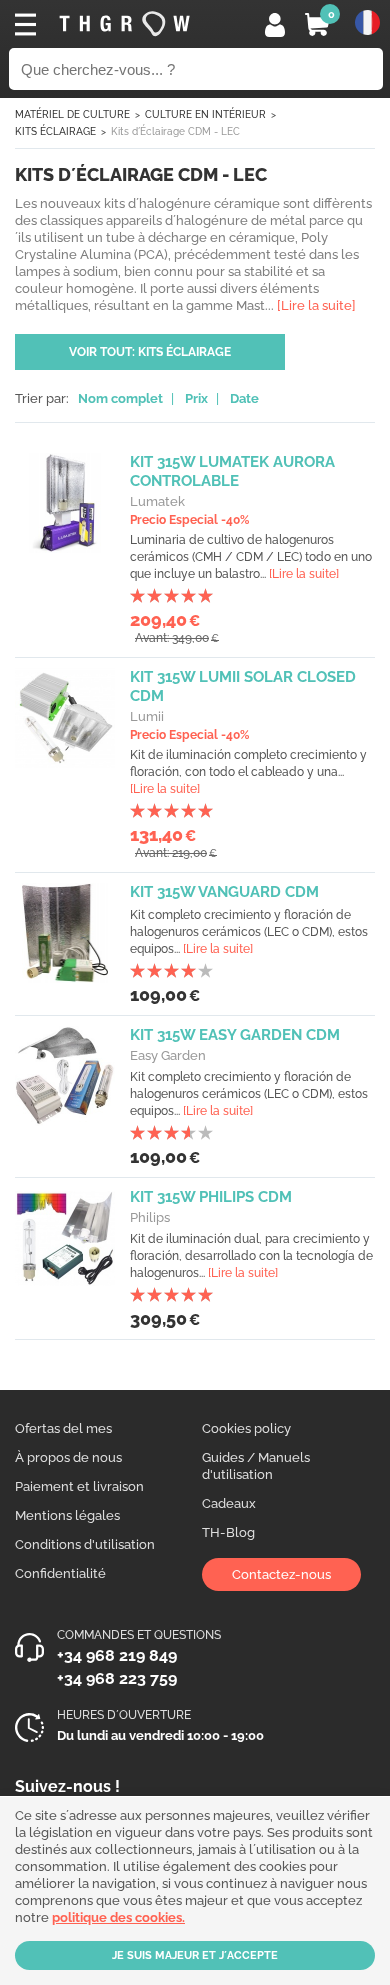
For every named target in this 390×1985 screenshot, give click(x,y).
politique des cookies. (118, 1917)
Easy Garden (168, 1055)
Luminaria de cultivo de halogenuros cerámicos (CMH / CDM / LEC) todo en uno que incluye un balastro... (251, 557)
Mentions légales (67, 1515)
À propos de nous (68, 1457)
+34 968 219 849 (117, 1655)
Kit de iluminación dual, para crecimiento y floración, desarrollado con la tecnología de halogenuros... (251, 1256)
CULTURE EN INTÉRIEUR (205, 114)
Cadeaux (229, 1503)
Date (244, 398)
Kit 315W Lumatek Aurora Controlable (232, 471)
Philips (150, 1217)
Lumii (147, 716)
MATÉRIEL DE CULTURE (72, 114)
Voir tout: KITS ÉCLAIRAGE (150, 352)
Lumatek (157, 501)
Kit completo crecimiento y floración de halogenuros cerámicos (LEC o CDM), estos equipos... (249, 932)
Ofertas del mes (63, 1428)
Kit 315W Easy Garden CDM (235, 1035)
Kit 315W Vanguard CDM (224, 892)
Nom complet (120, 398)
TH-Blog (228, 1532)
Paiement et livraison (79, 1486)
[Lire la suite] (304, 574)
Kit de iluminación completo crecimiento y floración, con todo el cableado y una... (248, 772)
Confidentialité (60, 1573)
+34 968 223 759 (117, 1678)
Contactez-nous (281, 1574)
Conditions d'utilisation (85, 1544)
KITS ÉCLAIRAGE (55, 131)
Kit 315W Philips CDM (211, 1197)
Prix (196, 398)
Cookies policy (246, 1428)
